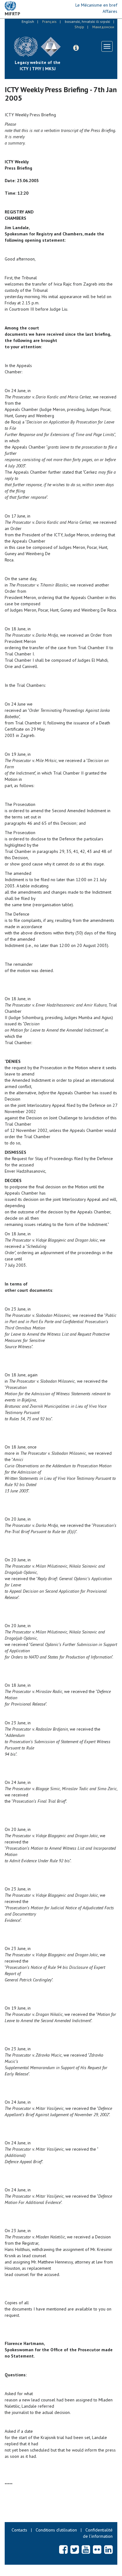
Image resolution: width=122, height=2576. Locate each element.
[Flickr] (97, 2549)
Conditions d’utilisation (56, 2530)
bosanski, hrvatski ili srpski (87, 21)
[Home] (66, 42)
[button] (76, 48)
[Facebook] (63, 2549)
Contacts (19, 2530)
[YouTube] (86, 2549)
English (28, 21)
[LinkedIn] (108, 2549)
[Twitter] (75, 2549)
